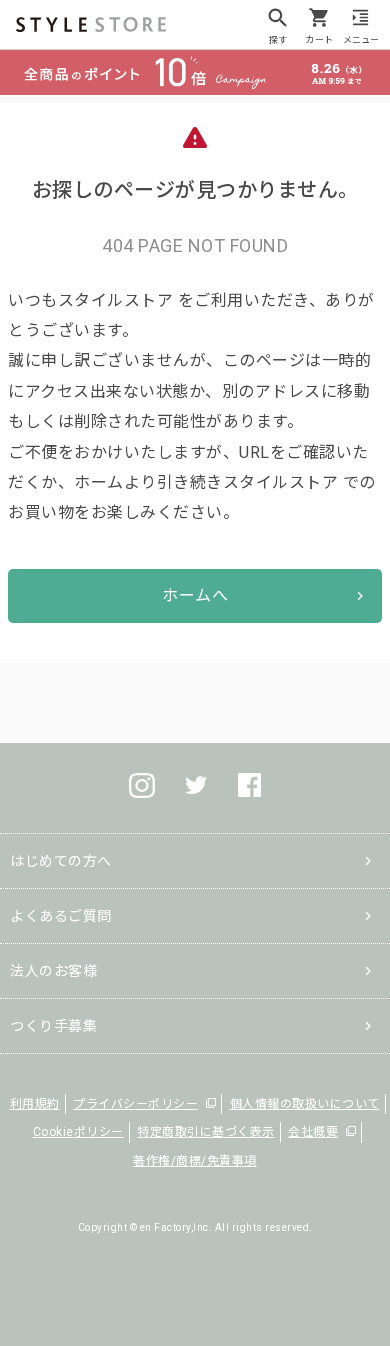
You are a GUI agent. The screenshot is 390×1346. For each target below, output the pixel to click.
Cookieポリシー (78, 1132)
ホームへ (195, 595)
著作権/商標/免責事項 (195, 1161)
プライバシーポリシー (135, 1104)
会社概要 (313, 1132)
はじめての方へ (61, 861)
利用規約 (35, 1104)
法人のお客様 (53, 971)
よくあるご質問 (61, 916)
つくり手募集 (53, 1026)
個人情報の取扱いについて (305, 1104)
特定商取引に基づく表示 (206, 1132)
